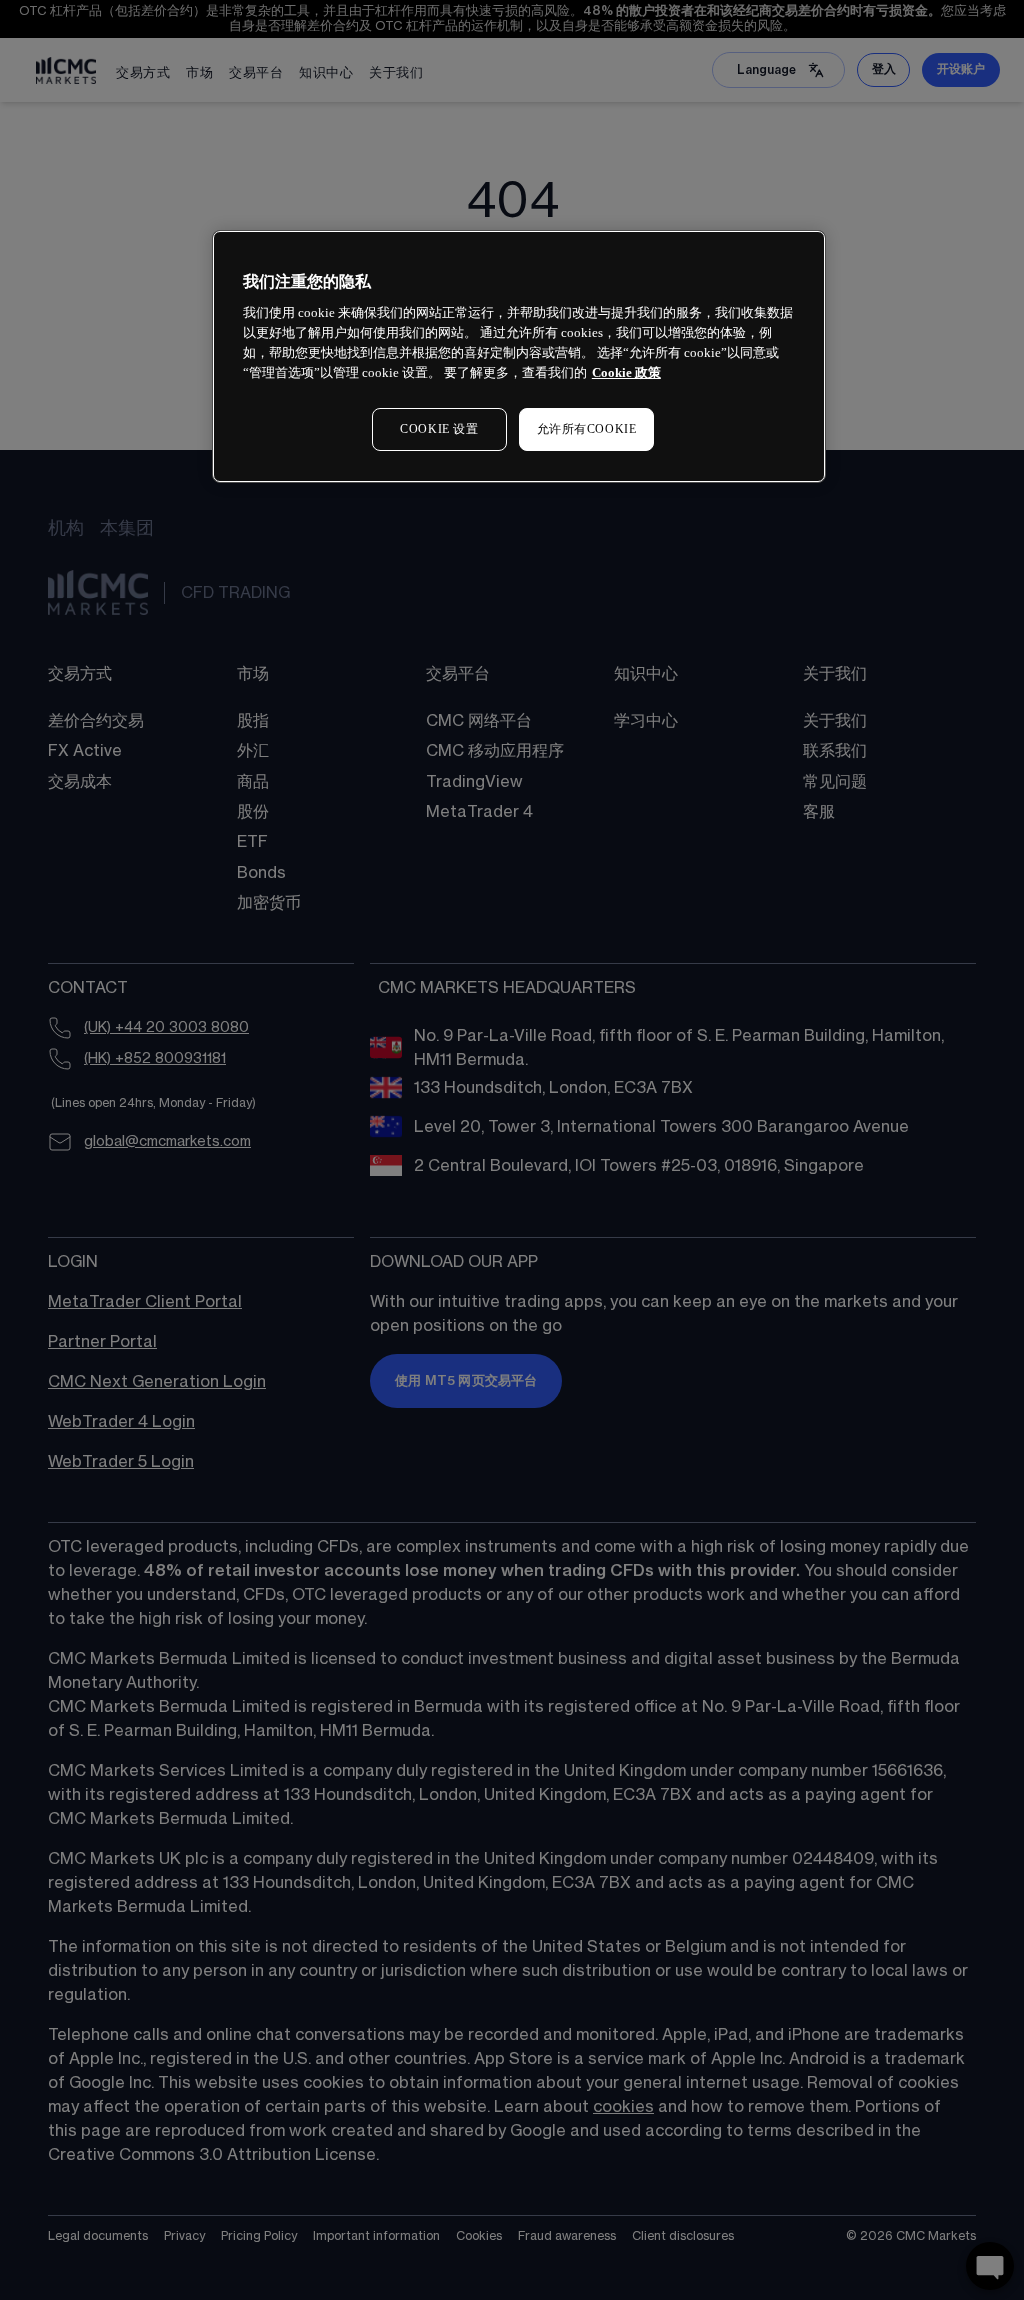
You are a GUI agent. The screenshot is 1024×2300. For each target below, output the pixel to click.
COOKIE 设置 (439, 429)
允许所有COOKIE (587, 429)
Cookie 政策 (626, 372)
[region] (519, 356)
